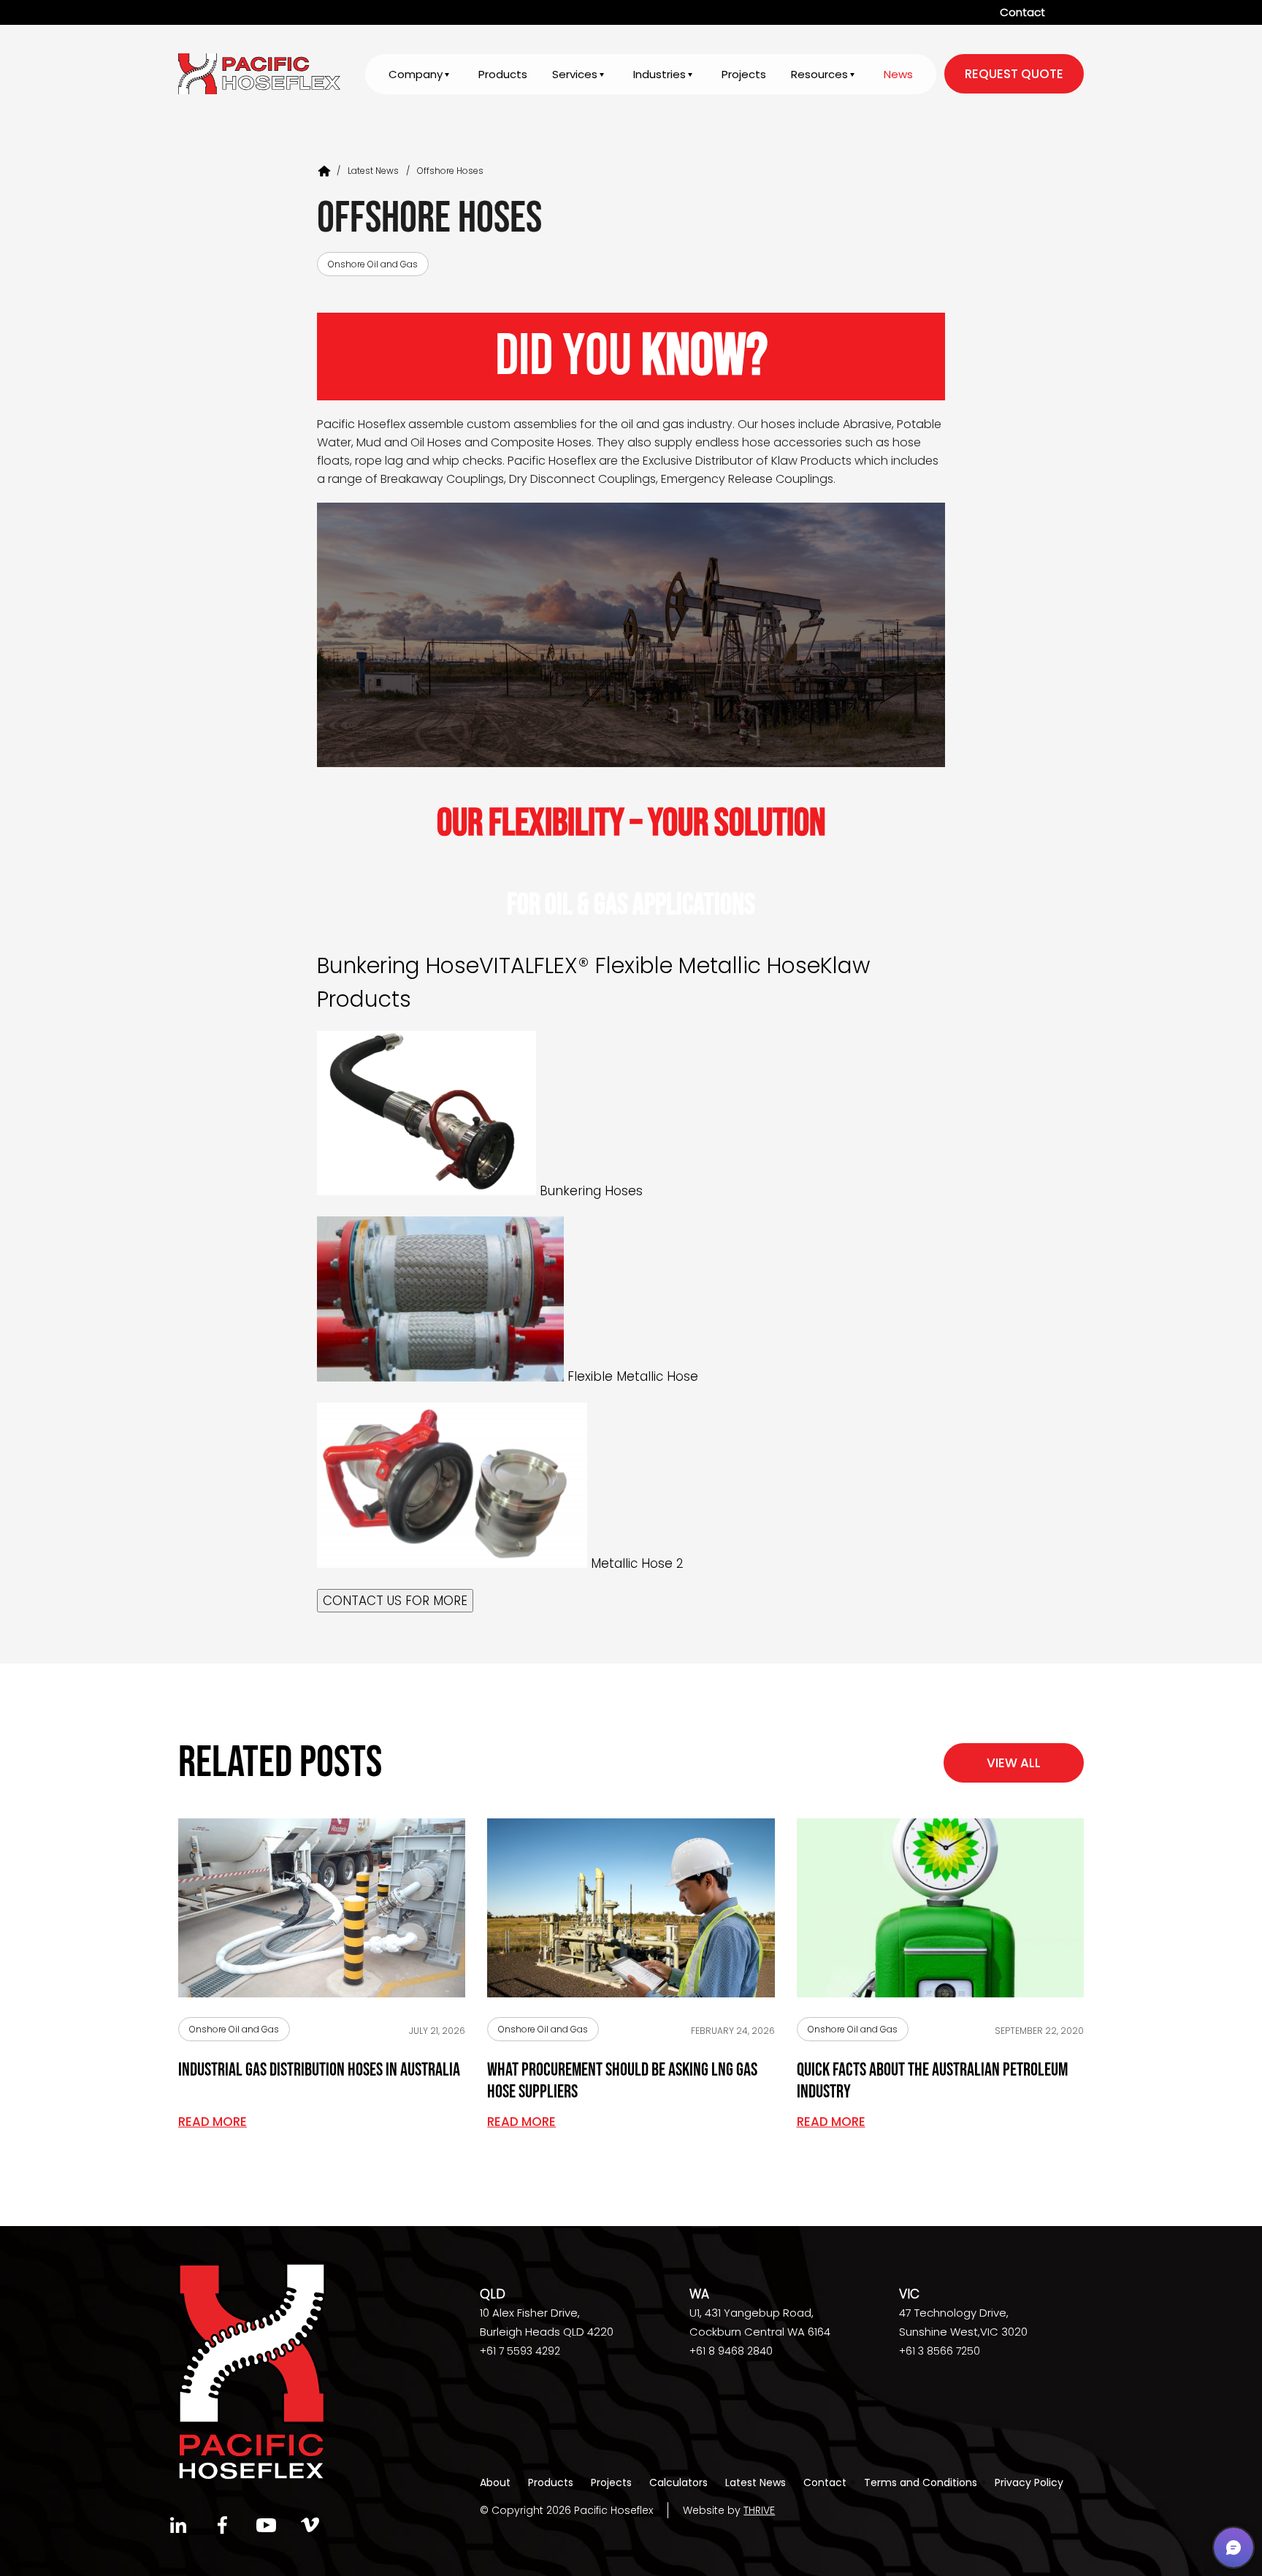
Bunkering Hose (398, 965)
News (898, 74)
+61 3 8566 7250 (940, 2351)
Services (575, 74)
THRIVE (759, 2510)
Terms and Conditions (921, 2482)
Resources (819, 74)
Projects (744, 74)
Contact (1022, 12)
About (495, 2482)
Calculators (678, 2482)
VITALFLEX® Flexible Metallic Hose (650, 965)
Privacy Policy (1029, 2482)
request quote (1014, 74)
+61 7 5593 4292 (520, 2351)
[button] (1234, 2548)
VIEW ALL (1014, 1763)
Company (416, 74)
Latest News (373, 171)
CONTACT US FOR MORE (395, 1601)
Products (503, 74)
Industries (659, 74)
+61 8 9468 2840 (731, 2351)
